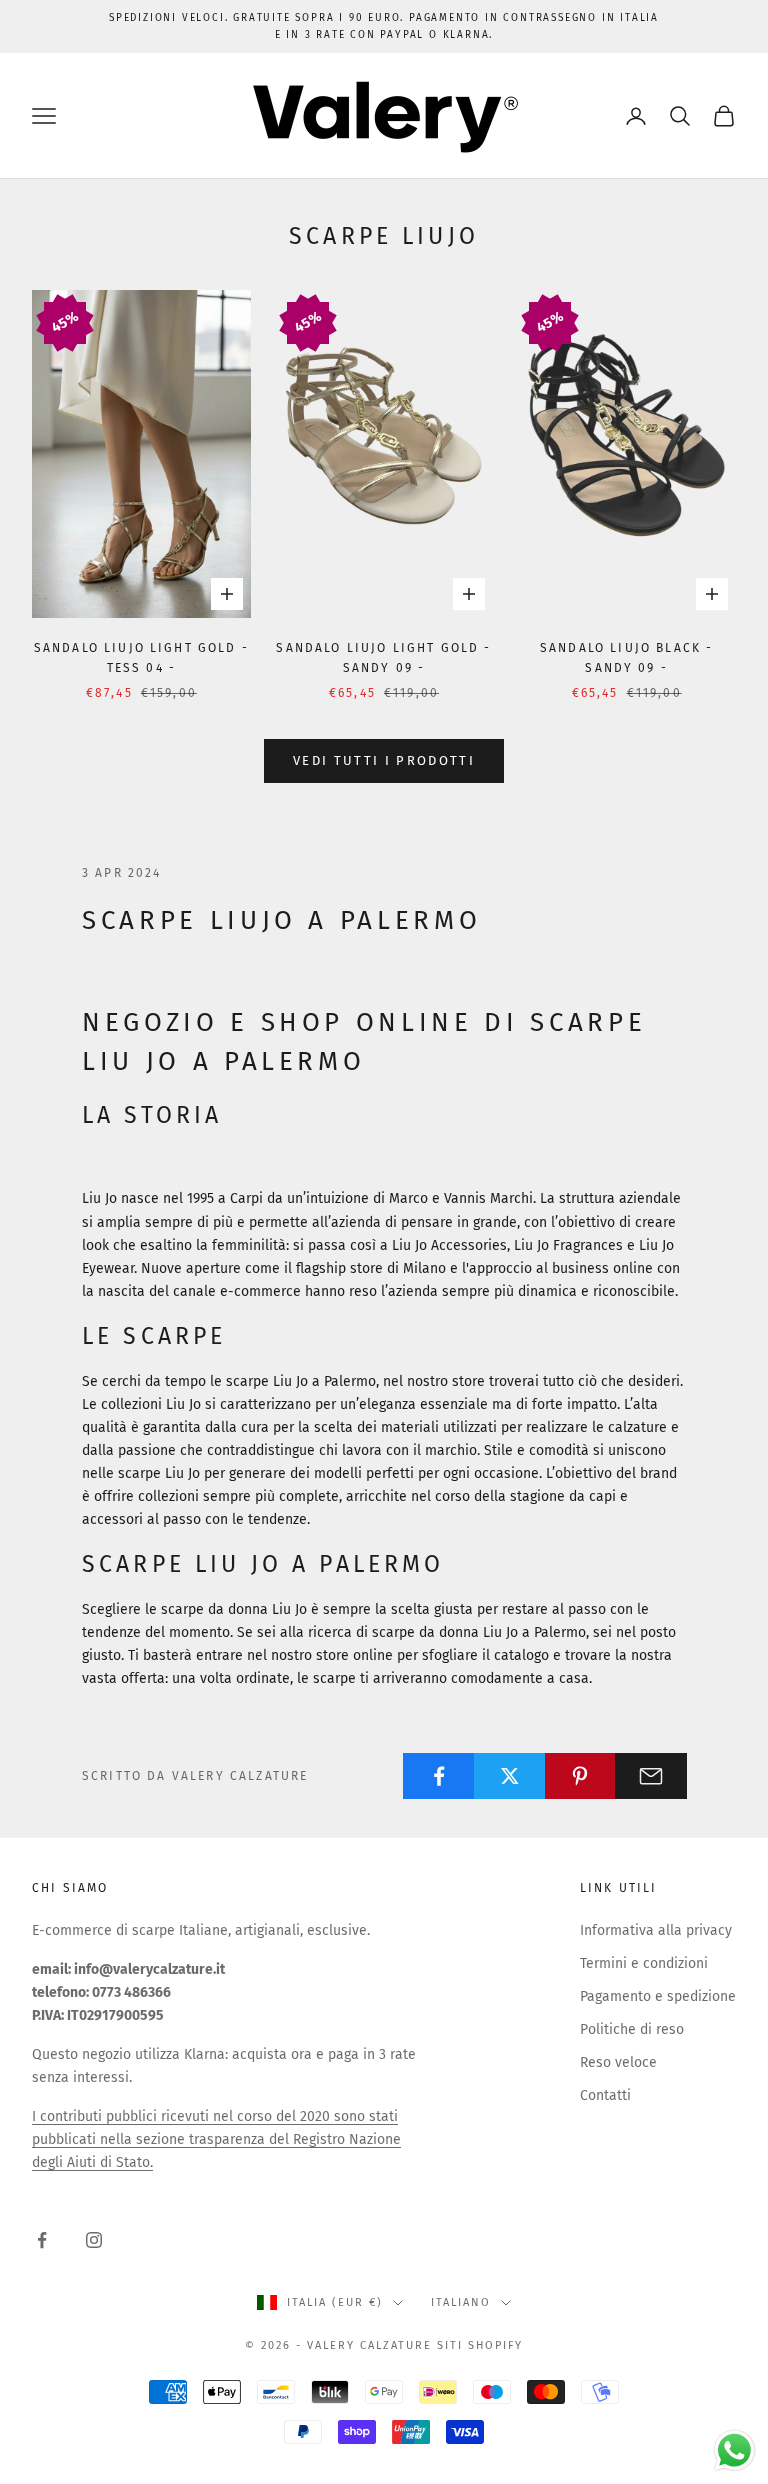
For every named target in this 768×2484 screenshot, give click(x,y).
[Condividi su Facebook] (439, 1776)
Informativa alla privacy (656, 1930)
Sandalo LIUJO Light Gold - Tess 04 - (141, 658)
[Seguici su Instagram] (94, 2240)
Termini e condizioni (644, 1963)
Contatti (605, 2095)
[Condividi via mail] (651, 1776)
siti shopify (480, 2345)
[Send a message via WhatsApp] (734, 2450)
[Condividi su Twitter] (510, 1776)
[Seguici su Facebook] (42, 2240)
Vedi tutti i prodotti (384, 760)
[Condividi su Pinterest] (581, 1776)
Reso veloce (618, 2062)
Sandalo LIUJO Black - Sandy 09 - (626, 658)
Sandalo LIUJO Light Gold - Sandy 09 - (383, 658)
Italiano (461, 2302)
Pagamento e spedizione (658, 1996)
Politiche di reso (632, 2029)
